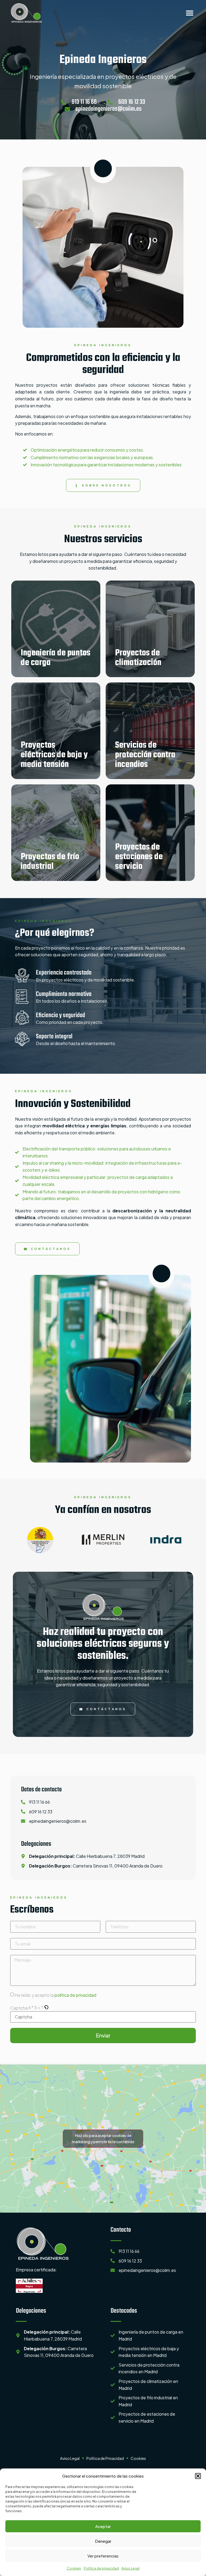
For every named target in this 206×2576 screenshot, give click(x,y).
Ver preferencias (103, 2556)
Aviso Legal (130, 2568)
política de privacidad (75, 1995)
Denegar (103, 2541)
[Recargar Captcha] (46, 2008)
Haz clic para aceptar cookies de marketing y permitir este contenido (103, 2138)
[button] (198, 2476)
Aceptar (103, 2526)
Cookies (74, 2568)
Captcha (19, 2008)
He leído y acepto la (55, 1995)
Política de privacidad (101, 2568)
